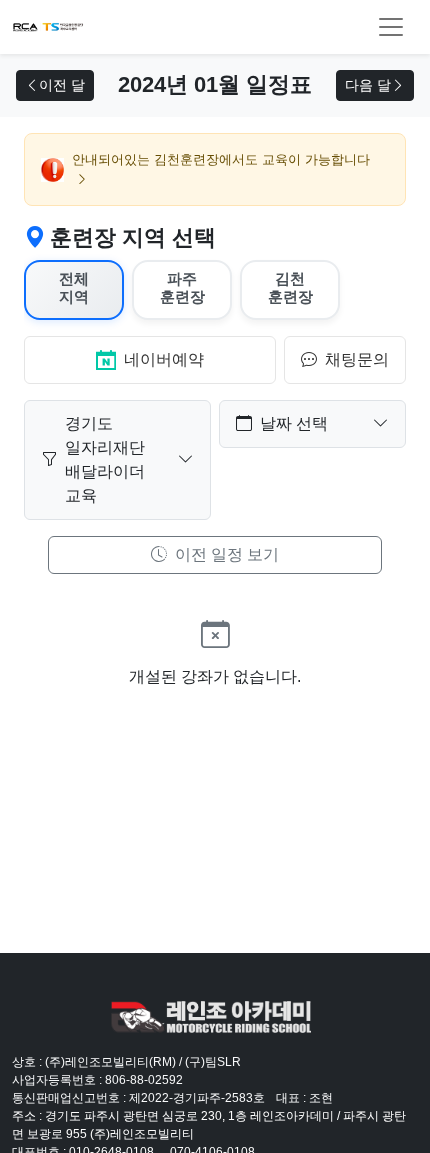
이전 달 (62, 85)
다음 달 (368, 85)
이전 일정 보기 (225, 554)
